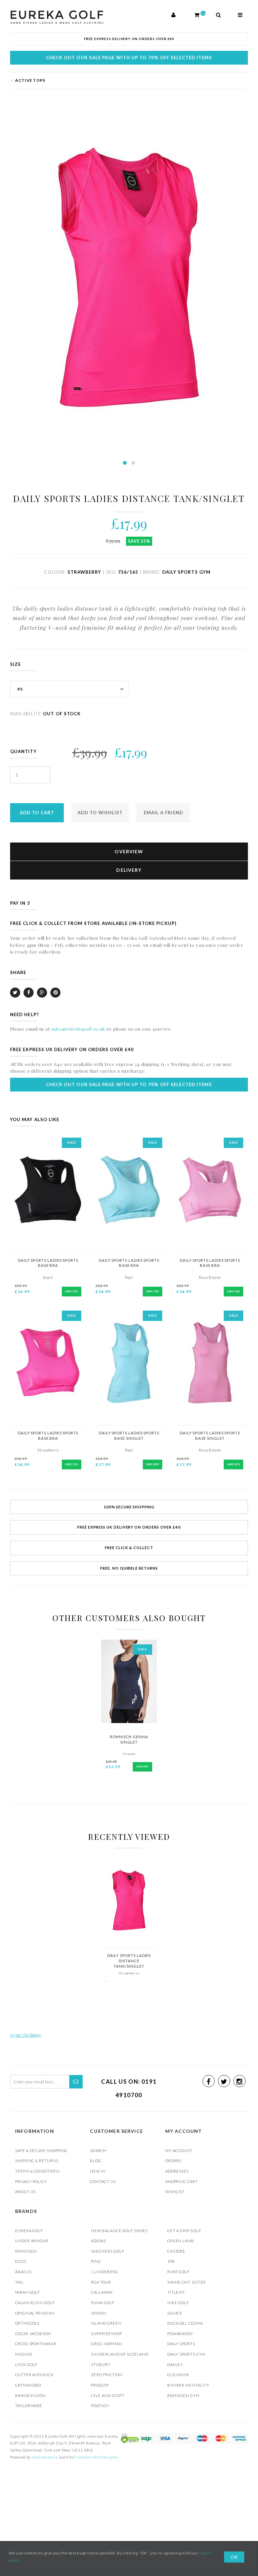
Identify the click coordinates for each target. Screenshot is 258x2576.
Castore (177, 2251)
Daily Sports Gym (186, 2354)
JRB (171, 2261)
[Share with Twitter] (15, 993)
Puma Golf (103, 2303)
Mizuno (24, 2354)
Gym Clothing (26, 2035)
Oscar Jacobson (33, 2334)
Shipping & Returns (37, 2161)
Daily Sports (181, 2344)
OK (234, 2557)
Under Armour (32, 2241)
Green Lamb (181, 2241)
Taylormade (29, 2406)
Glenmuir (178, 2375)
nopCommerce (45, 2457)
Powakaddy (180, 2334)
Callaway (102, 2292)
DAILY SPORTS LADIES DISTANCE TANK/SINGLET (129, 1961)
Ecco (21, 2261)
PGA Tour (101, 2282)
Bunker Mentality (188, 2385)
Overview (129, 851)
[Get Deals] (76, 2082)
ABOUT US (25, 2192)
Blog (96, 2161)
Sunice (175, 2313)
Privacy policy (31, 2181)
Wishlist (175, 2192)
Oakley (175, 2365)
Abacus (23, 2272)
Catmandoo (28, 2385)
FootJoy (100, 2406)
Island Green (106, 2323)
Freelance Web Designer (96, 2457)
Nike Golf (178, 2303)
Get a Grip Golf (184, 2231)
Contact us (103, 2181)
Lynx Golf (26, 2365)
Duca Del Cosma (185, 2323)
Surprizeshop (106, 2334)
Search (98, 2151)
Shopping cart (182, 2181)
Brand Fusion (31, 2395)
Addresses (177, 2171)
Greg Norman (106, 2344)
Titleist (176, 2292)
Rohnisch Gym (183, 2395)
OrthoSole (28, 2323)
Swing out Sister (187, 2282)
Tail (19, 2282)
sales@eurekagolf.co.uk (78, 1029)
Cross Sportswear (36, 2344)
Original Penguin (35, 2313)
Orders (174, 2161)
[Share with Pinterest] (55, 993)
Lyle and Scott (108, 2395)
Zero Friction (107, 2375)
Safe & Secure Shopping (41, 2151)
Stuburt (101, 2365)
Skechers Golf (107, 2251)
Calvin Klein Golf (35, 2303)
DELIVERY (129, 870)
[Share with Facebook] (29, 993)
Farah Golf (28, 2292)
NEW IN (98, 2171)
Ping (96, 2261)
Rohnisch (26, 2251)
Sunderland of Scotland (120, 2354)
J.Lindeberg (104, 2272)
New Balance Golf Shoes (119, 2231)
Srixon (99, 2313)
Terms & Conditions (37, 2171)
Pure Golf (178, 2272)
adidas (99, 2241)
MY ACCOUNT (179, 2151)
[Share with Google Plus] (42, 993)
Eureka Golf (29, 2231)
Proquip (100, 2385)
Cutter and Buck (34, 2375)
